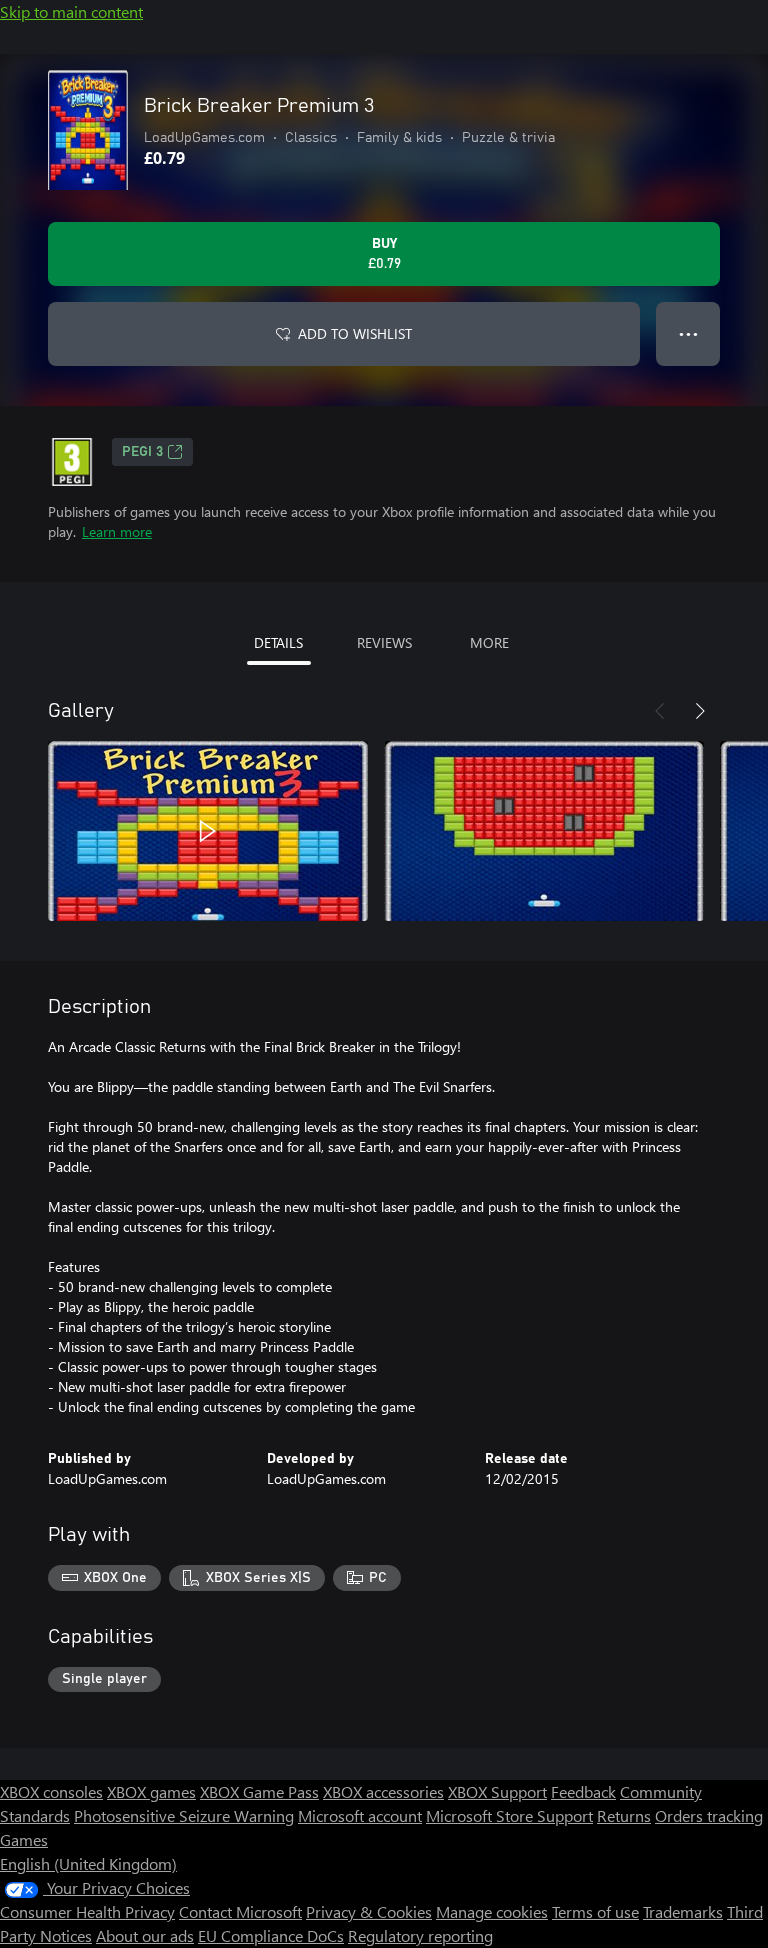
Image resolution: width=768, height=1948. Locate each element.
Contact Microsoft (240, 1911)
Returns (624, 1815)
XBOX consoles (51, 1791)
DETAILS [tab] (278, 642)
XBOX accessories (383, 1791)
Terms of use (595, 1911)
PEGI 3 (142, 452)
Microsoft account (360, 1815)
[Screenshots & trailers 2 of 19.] (544, 831)
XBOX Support (497, 1791)
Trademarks (683, 1911)
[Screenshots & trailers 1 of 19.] (208, 831)
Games (24, 1839)
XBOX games (151, 1791)
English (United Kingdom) (88, 1863)
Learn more (117, 531)
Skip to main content (71, 11)
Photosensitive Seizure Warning (184, 1815)
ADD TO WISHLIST (355, 333)
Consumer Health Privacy (87, 1911)
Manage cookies (492, 1911)
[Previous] (660, 711)
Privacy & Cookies (369, 1911)
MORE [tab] (489, 642)
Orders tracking (709, 1815)
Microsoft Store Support (509, 1815)
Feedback (583, 1791)
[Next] (700, 711)
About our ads (145, 1935)
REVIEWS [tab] (384, 642)
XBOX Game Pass (259, 1791)
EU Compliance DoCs (271, 1935)
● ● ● (688, 333)
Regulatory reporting (420, 1935)
